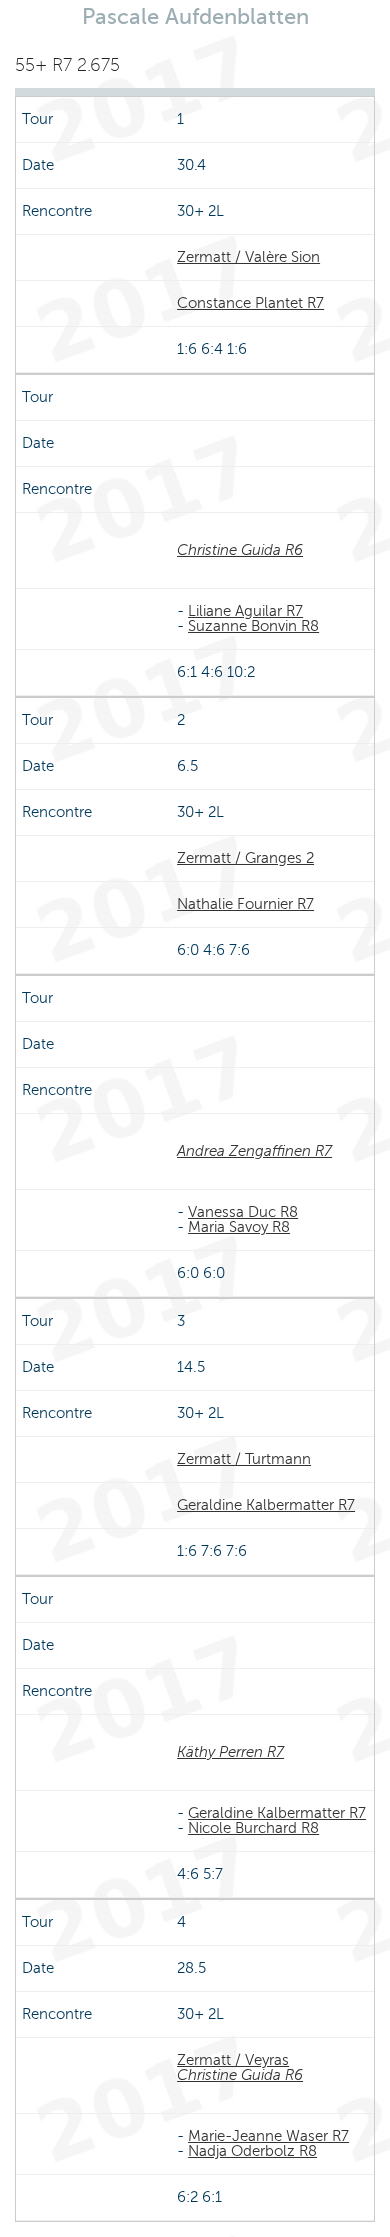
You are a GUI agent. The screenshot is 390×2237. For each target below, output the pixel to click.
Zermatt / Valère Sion (248, 257)
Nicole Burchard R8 (253, 1828)
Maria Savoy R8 (239, 1227)
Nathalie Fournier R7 (245, 904)
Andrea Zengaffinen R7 (254, 1151)
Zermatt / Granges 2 (245, 858)
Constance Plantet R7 (250, 303)
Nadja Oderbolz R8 (252, 2151)
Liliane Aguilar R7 (245, 611)
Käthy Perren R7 (230, 1752)
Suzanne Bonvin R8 (253, 626)
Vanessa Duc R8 (243, 1212)
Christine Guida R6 (240, 550)
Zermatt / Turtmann (244, 1459)
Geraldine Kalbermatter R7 (266, 1505)
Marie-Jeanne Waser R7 (268, 2136)
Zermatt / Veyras (233, 2060)
